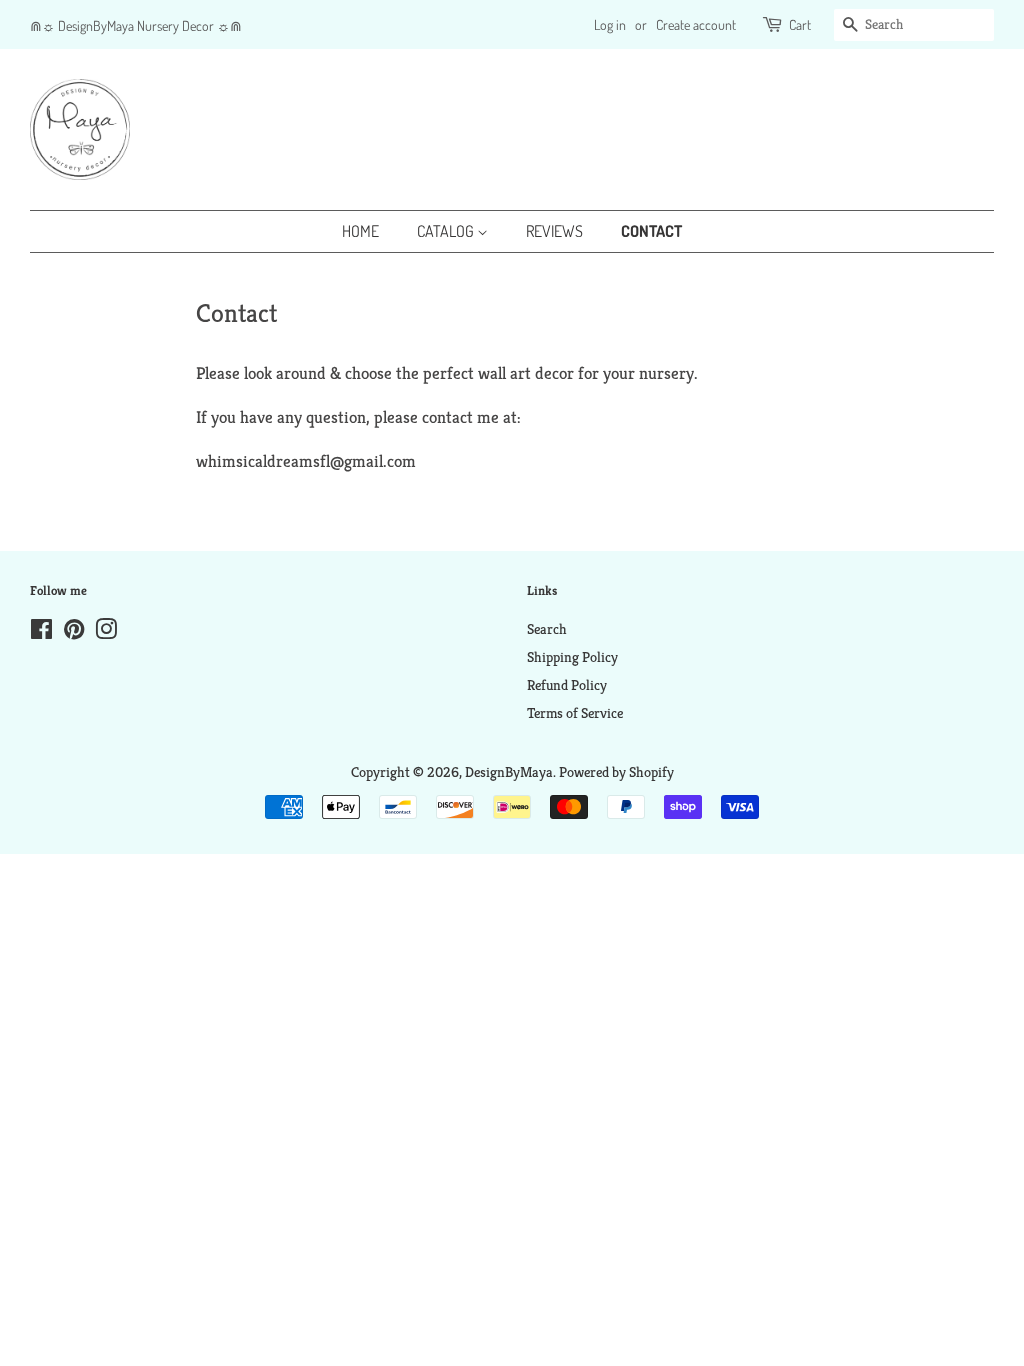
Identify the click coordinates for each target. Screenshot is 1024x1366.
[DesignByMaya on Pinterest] (74, 633)
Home (360, 231)
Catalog (447, 231)
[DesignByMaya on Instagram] (106, 633)
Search (547, 629)
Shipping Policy (572, 657)
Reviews (554, 231)
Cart (800, 24)
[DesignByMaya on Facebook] (41, 633)
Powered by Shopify (616, 772)
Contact (651, 231)
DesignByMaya (509, 772)
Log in (610, 24)
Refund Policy (567, 685)
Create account (696, 24)
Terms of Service (575, 713)
